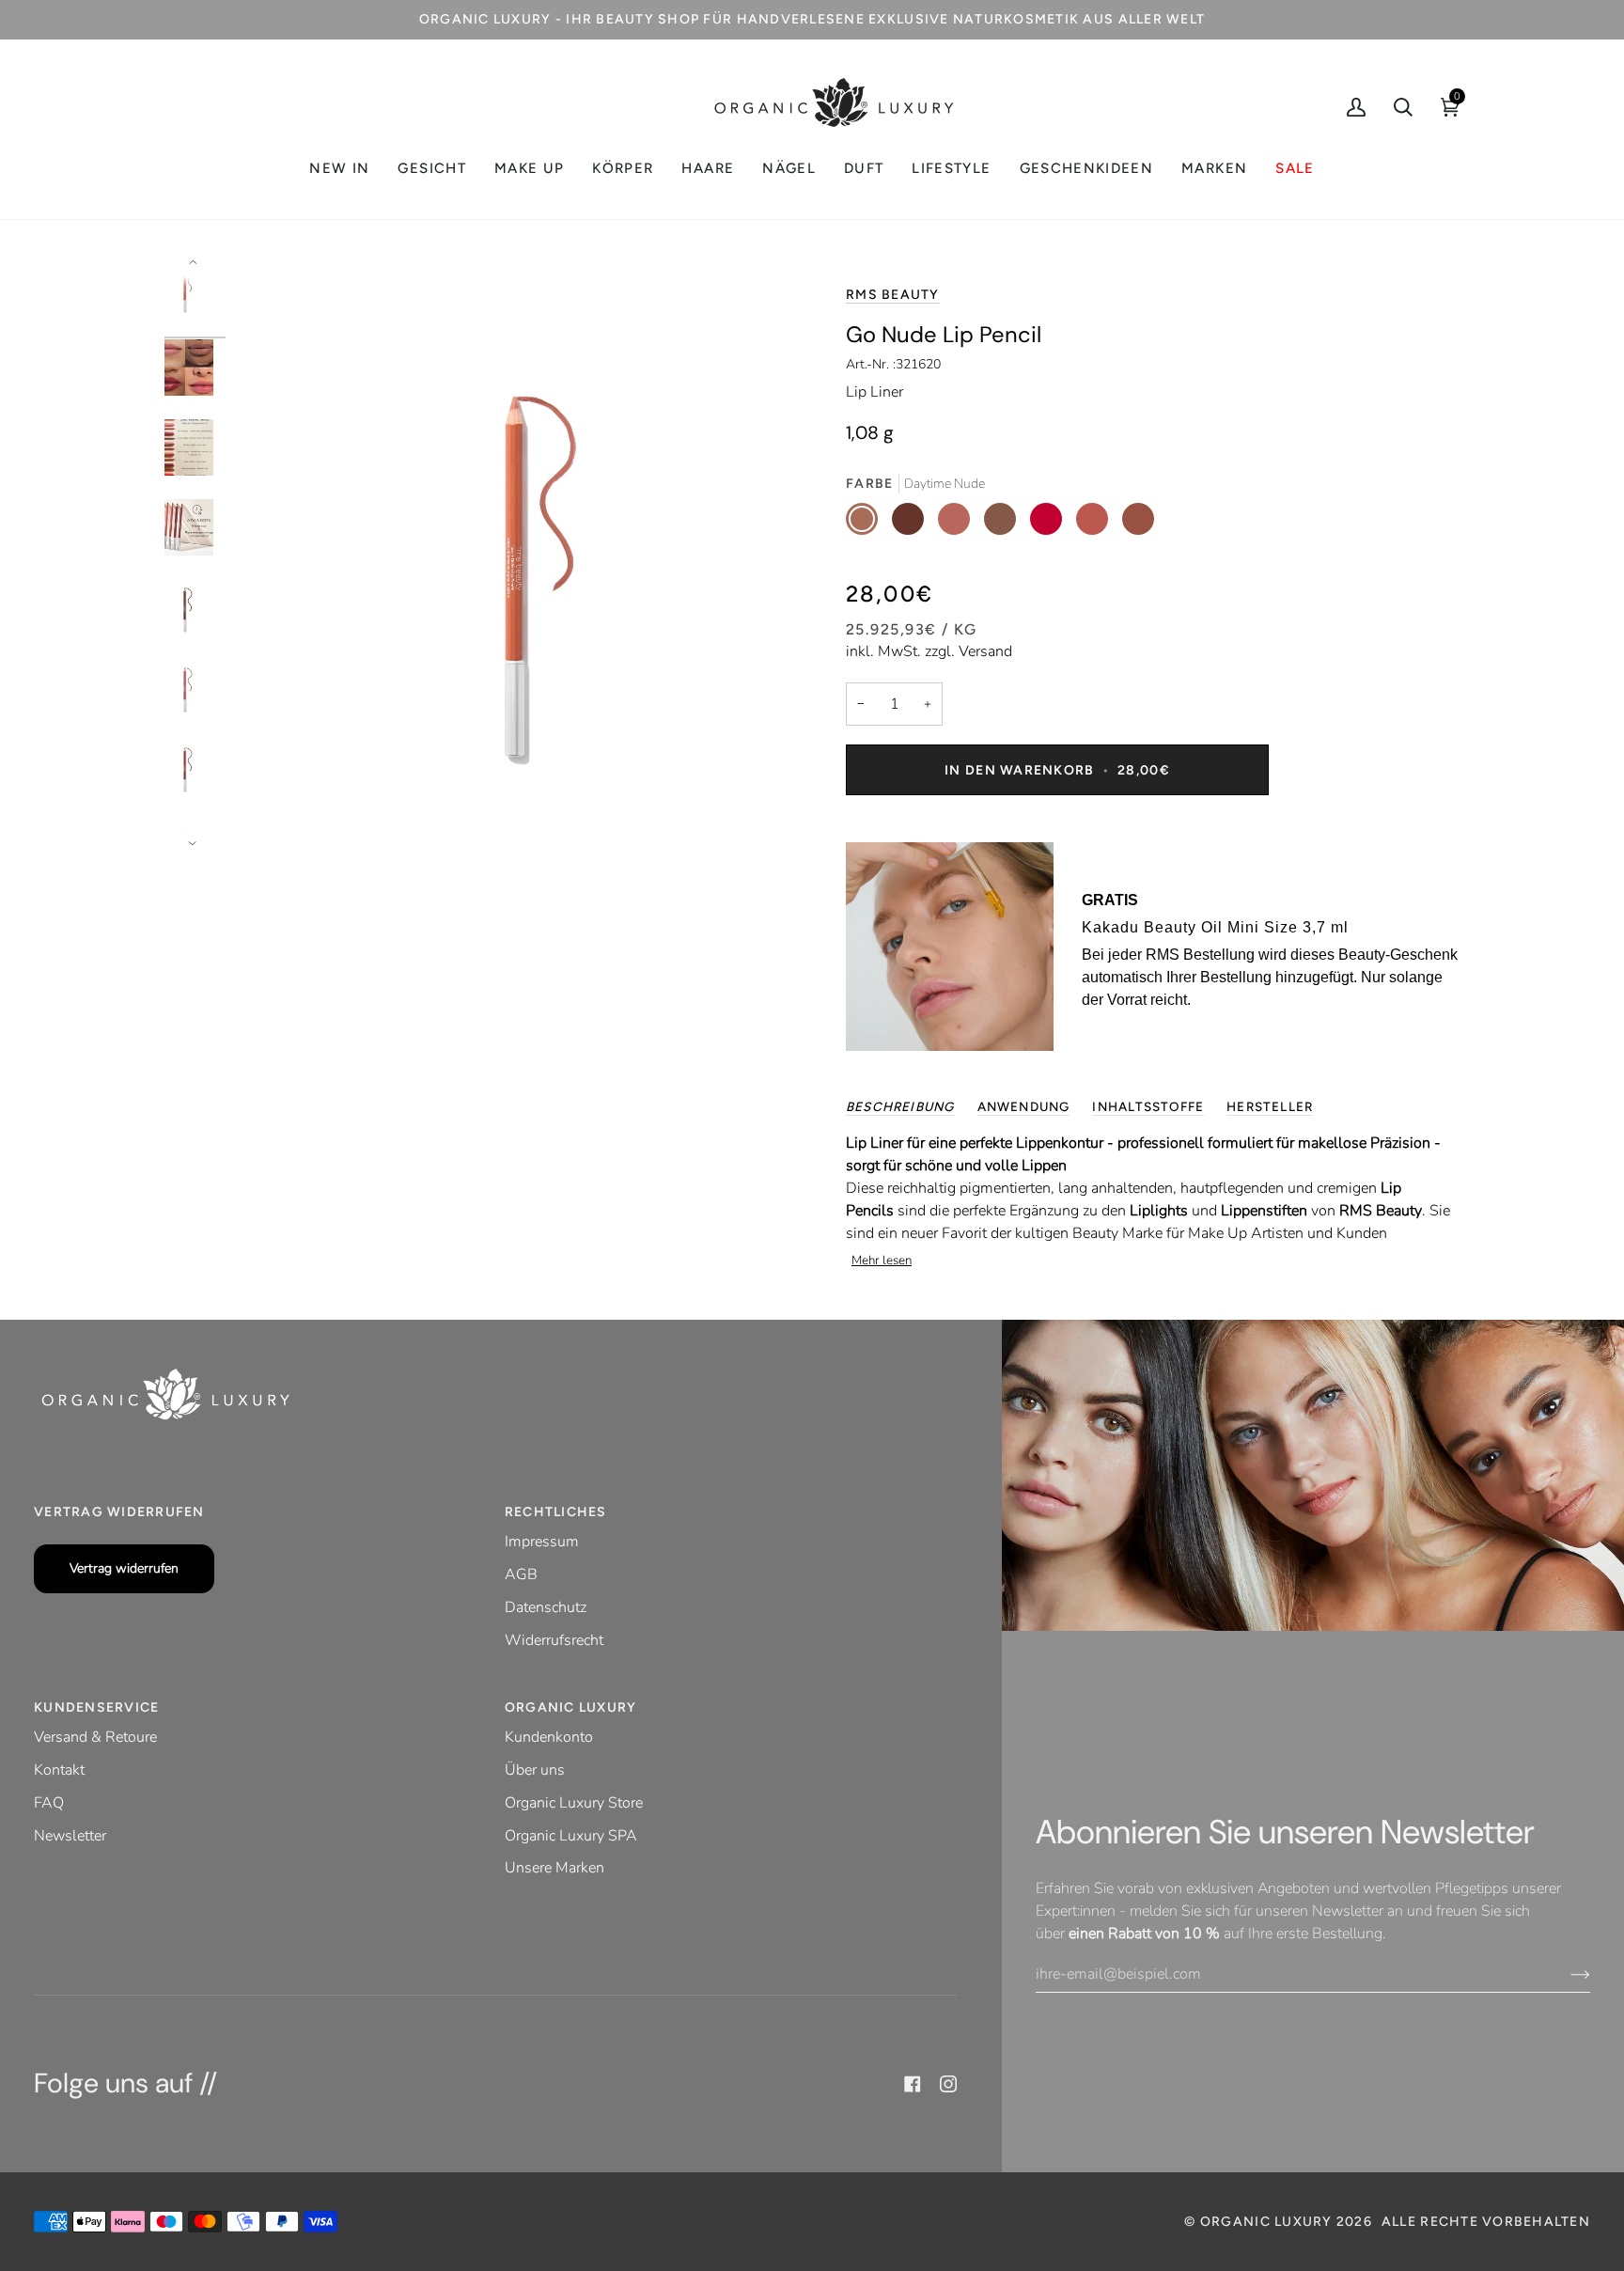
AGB (521, 1574)
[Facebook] (913, 2084)
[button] (431, 169)
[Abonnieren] (1565, 1974)
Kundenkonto (549, 1737)
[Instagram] (948, 2084)
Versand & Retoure (95, 1737)
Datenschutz (546, 1607)
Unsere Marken (554, 1868)
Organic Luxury (1268, 2222)
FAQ (49, 1803)
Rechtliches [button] (556, 1512)
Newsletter (70, 1836)
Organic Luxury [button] (571, 1707)
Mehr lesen (882, 1261)
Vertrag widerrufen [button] (119, 1512)
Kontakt (59, 1770)
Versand (985, 651)
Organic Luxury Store (574, 1803)
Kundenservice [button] (96, 1707)
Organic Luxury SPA (571, 1836)
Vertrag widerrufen (124, 1568)
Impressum (542, 1542)
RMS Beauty (893, 295)
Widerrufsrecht (554, 1640)
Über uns (535, 1770)
